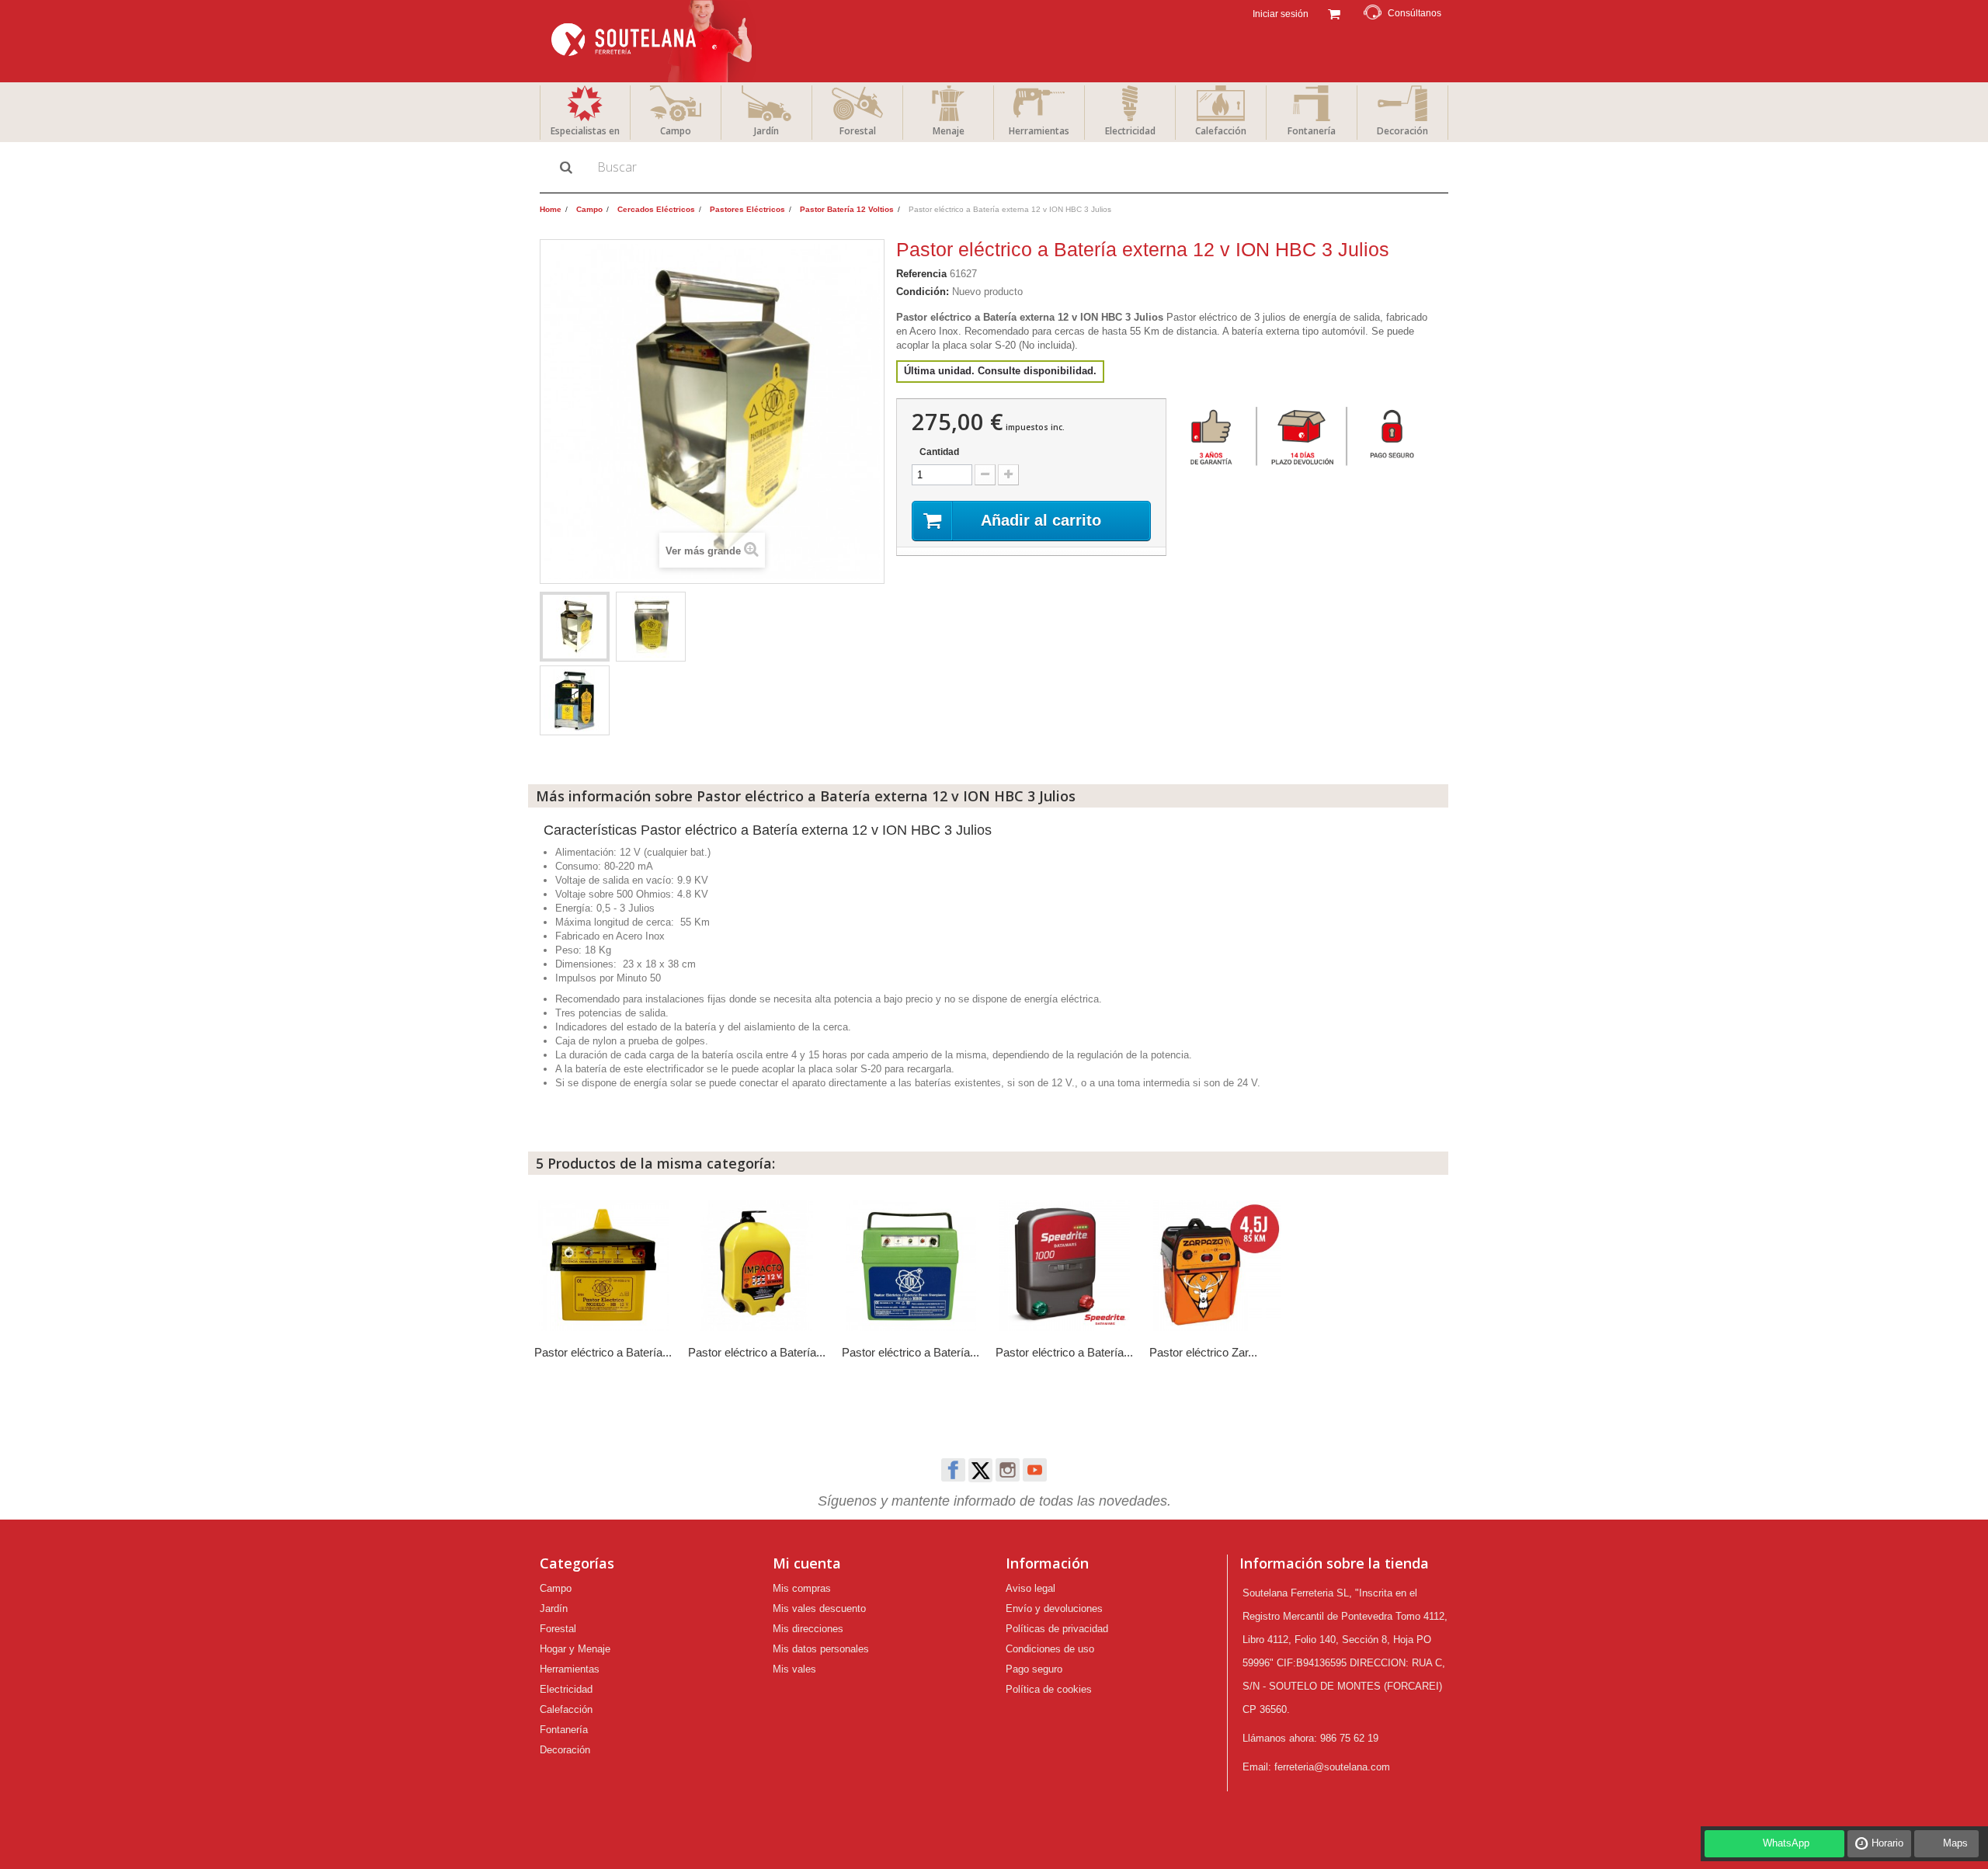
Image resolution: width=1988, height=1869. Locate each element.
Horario (1887, 1843)
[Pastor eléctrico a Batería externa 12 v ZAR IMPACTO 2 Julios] (757, 1266)
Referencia (921, 274)
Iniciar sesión (1279, 14)
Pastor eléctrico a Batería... (603, 1352)
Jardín (766, 131)
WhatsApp (1786, 1843)
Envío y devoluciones (1054, 1608)
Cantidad (939, 452)
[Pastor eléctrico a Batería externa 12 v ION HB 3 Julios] (603, 1266)
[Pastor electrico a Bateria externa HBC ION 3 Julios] (575, 627)
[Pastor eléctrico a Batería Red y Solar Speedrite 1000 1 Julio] (1065, 1266)
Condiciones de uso (1050, 1649)
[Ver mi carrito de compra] (1334, 12)
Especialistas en (585, 131)
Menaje (949, 131)
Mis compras (802, 1588)
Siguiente (703, 629)
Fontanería (1312, 131)
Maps (1955, 1843)
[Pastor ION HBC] (575, 700)
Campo (676, 131)
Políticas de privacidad (1057, 1629)
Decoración (1402, 131)
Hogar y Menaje (575, 1649)
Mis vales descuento (819, 1608)
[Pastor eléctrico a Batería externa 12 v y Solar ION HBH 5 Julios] (911, 1266)
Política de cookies (1049, 1689)
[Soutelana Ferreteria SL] (653, 41)
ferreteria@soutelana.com (1332, 1767)
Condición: (923, 292)
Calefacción (1221, 131)
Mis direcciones (808, 1629)
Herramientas (1039, 131)
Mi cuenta (807, 1563)
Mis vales (794, 1669)
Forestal (858, 131)
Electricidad (1130, 131)
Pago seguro (1034, 1669)
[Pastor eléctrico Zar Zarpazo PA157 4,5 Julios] (1218, 1266)
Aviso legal (1030, 1588)
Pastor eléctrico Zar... (1203, 1352)
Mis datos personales (821, 1649)
